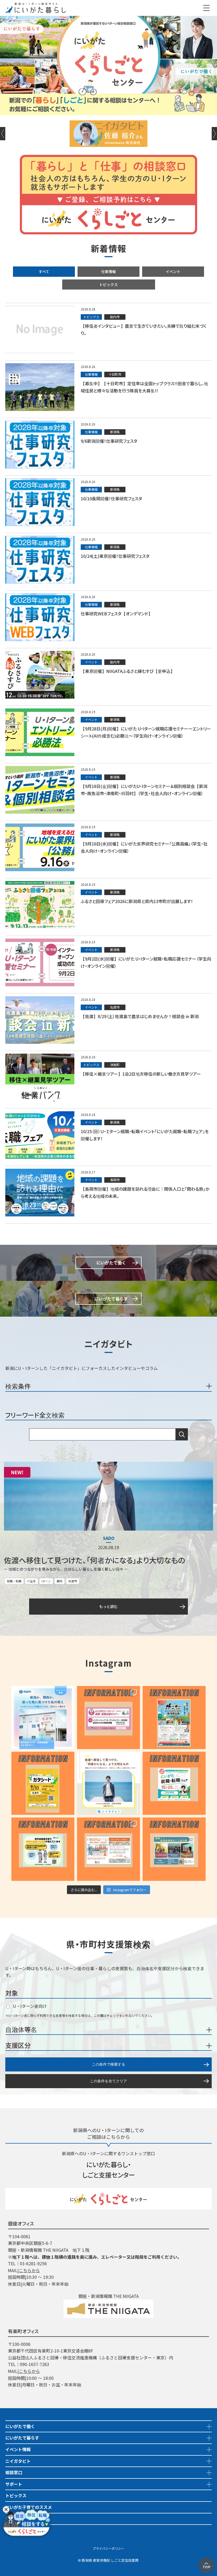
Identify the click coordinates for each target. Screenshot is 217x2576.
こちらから (29, 2270)
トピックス (108, 284)
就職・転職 (14, 1581)
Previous (3, 134)
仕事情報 (108, 271)
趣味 (60, 1581)
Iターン (46, 1581)
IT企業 (31, 1581)
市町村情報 (16, 2530)
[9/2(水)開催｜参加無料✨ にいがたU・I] (108, 1718)
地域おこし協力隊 (22, 2519)
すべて (44, 271)
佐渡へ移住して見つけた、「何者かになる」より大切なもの (94, 1560)
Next (214, 134)
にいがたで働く (20, 2426)
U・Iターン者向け (29, 2006)
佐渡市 (73, 1581)
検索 (182, 1434)
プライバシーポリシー (108, 2548)
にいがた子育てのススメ (29, 2507)
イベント (173, 271)
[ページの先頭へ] (206, 2561)
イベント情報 (18, 2449)
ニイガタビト (18, 2461)
